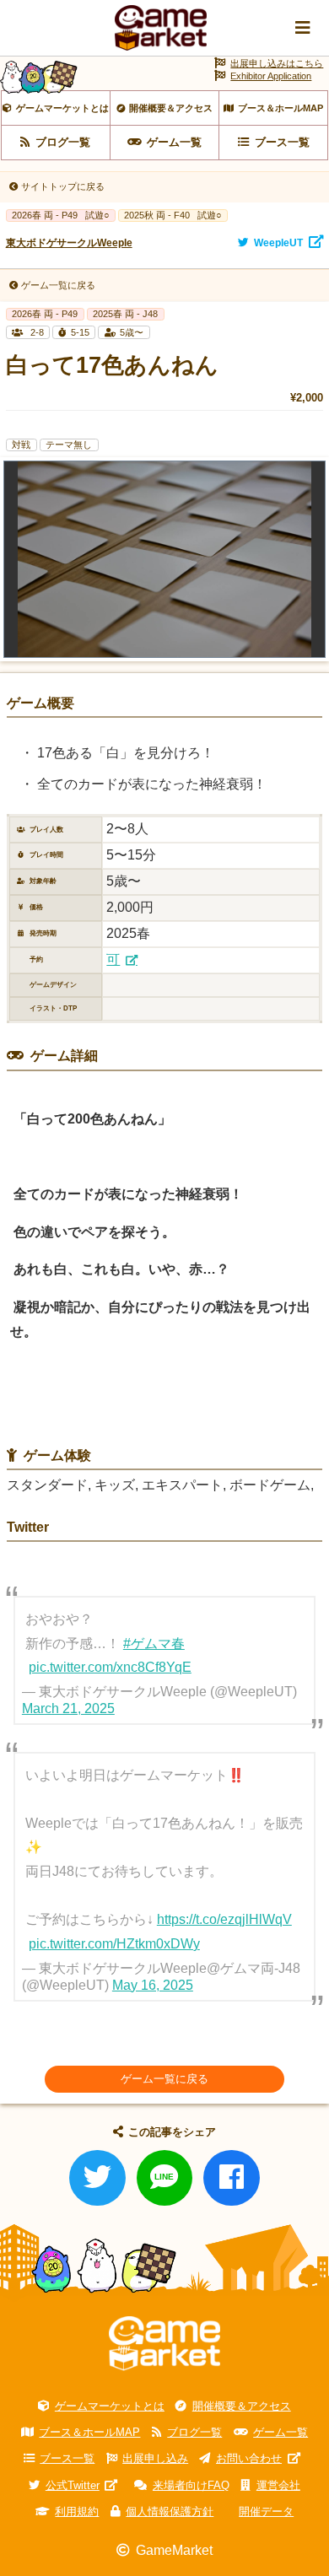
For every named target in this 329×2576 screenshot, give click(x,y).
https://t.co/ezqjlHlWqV (224, 1919)
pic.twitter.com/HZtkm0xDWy (114, 1944)
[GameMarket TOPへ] (164, 2344)
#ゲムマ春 (154, 1644)
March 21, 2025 (68, 1708)
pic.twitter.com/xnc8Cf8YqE (110, 1667)
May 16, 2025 (153, 1985)
